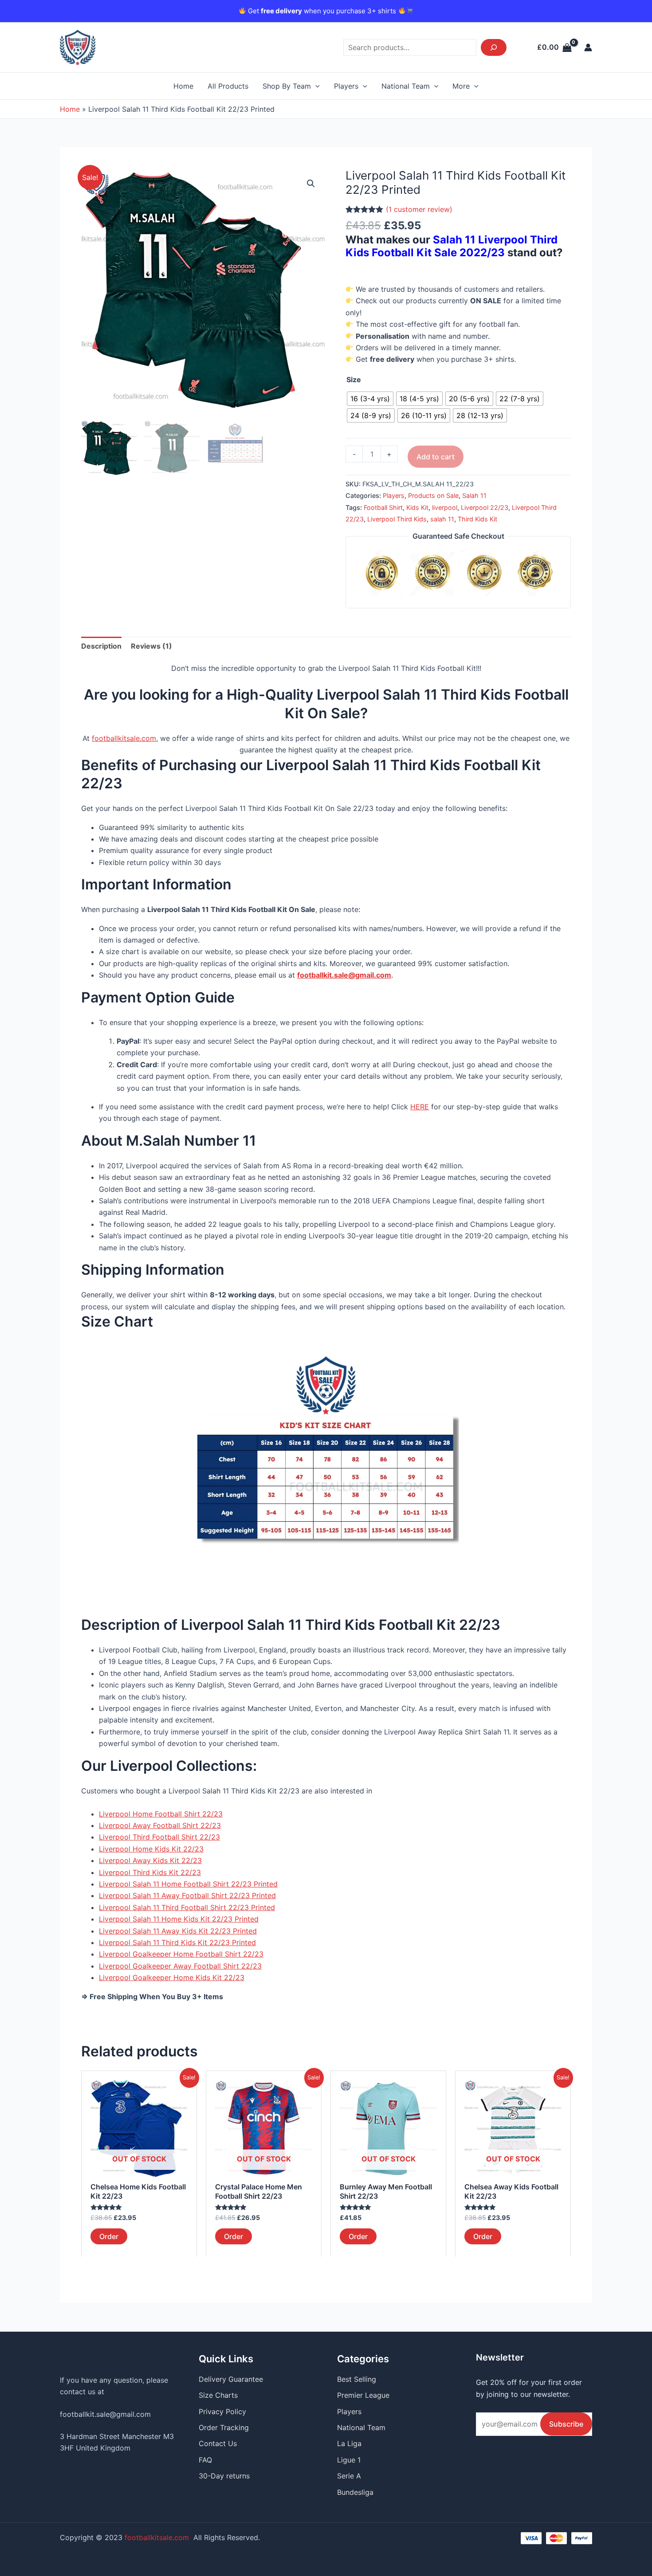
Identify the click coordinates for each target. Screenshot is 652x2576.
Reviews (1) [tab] (151, 646)
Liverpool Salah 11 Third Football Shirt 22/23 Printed (187, 1907)
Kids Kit (417, 507)
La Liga (349, 2443)
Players (346, 86)
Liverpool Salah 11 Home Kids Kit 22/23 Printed (179, 1919)
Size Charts (218, 2395)
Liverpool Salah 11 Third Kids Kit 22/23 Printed (177, 1942)
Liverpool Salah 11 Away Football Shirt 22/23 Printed (187, 1895)
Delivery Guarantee (231, 2379)
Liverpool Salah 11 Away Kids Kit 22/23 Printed (178, 1931)
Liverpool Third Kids (397, 519)
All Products (228, 86)
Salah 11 (474, 495)
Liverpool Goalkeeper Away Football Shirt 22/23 (180, 1966)
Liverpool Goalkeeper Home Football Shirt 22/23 (181, 1954)
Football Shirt (383, 507)
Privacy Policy (222, 2412)
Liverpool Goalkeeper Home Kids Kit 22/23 (172, 1977)
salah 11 (442, 519)
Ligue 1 (349, 2460)
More (461, 86)
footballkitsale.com (124, 738)
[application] (315, 86)
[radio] (370, 399)
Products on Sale (433, 495)
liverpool (445, 507)
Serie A (349, 2476)
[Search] (494, 47)
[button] (311, 184)
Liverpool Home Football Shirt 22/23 (161, 1814)
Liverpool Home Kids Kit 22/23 (151, 1849)
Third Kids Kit (477, 519)
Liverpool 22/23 (485, 507)
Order (109, 2236)
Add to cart (436, 457)
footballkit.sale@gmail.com (105, 2414)
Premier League (363, 2395)
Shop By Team (287, 86)
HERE (420, 1107)
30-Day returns (224, 2476)
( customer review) (419, 209)
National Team (406, 86)
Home (183, 86)
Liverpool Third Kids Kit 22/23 (150, 1872)
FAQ (205, 2460)
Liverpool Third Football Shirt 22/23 (159, 1837)
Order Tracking (224, 2427)
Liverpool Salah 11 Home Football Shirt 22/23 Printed (188, 1884)
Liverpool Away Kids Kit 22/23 (150, 1860)
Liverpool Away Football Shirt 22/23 (160, 1825)
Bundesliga (355, 2492)
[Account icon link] (588, 47)
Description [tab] (101, 646)
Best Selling (357, 2379)
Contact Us (218, 2443)
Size (354, 380)
